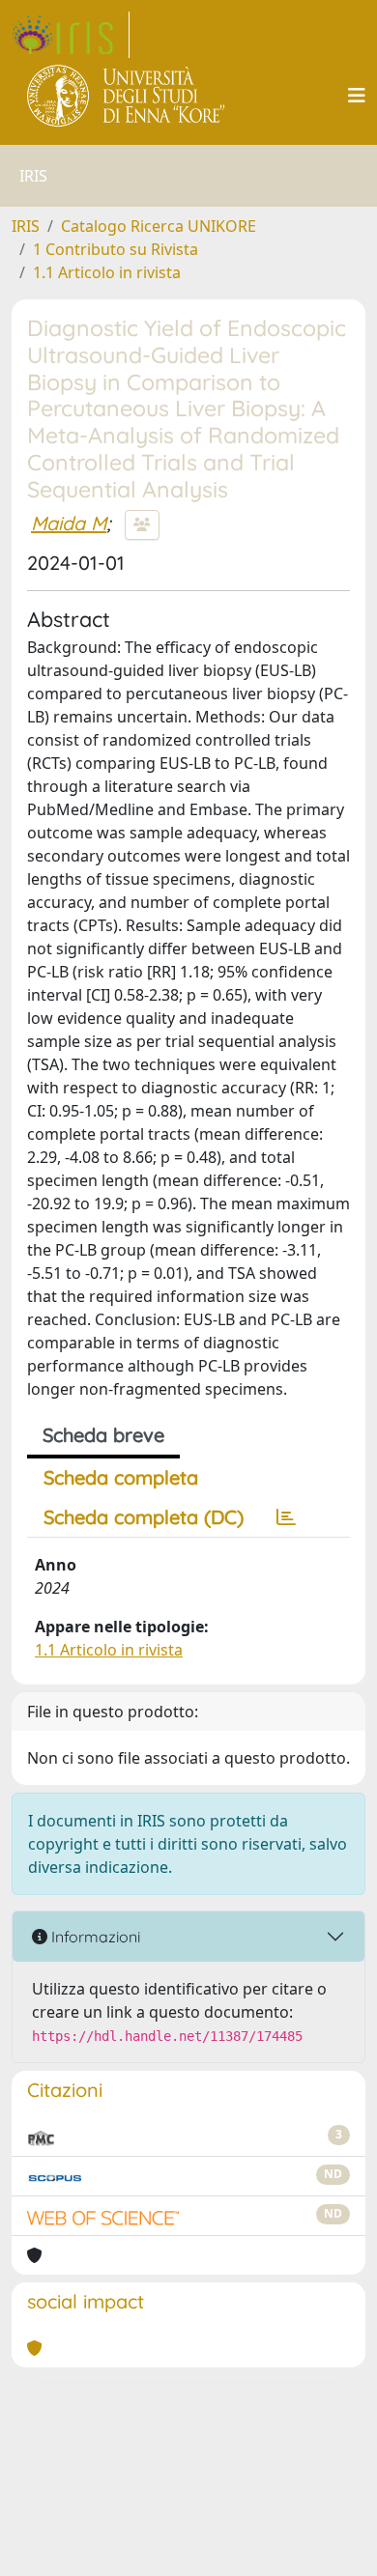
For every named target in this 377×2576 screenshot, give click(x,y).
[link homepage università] (127, 96)
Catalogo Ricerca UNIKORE (159, 226)
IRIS (26, 226)
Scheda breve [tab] (103, 1435)
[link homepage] (71, 35)
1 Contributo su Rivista (116, 249)
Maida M (69, 523)
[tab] (286, 1517)
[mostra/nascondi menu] (357, 96)
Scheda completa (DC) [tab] (144, 1517)
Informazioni (94, 1937)
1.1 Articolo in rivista (107, 272)
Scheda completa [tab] (121, 1477)
